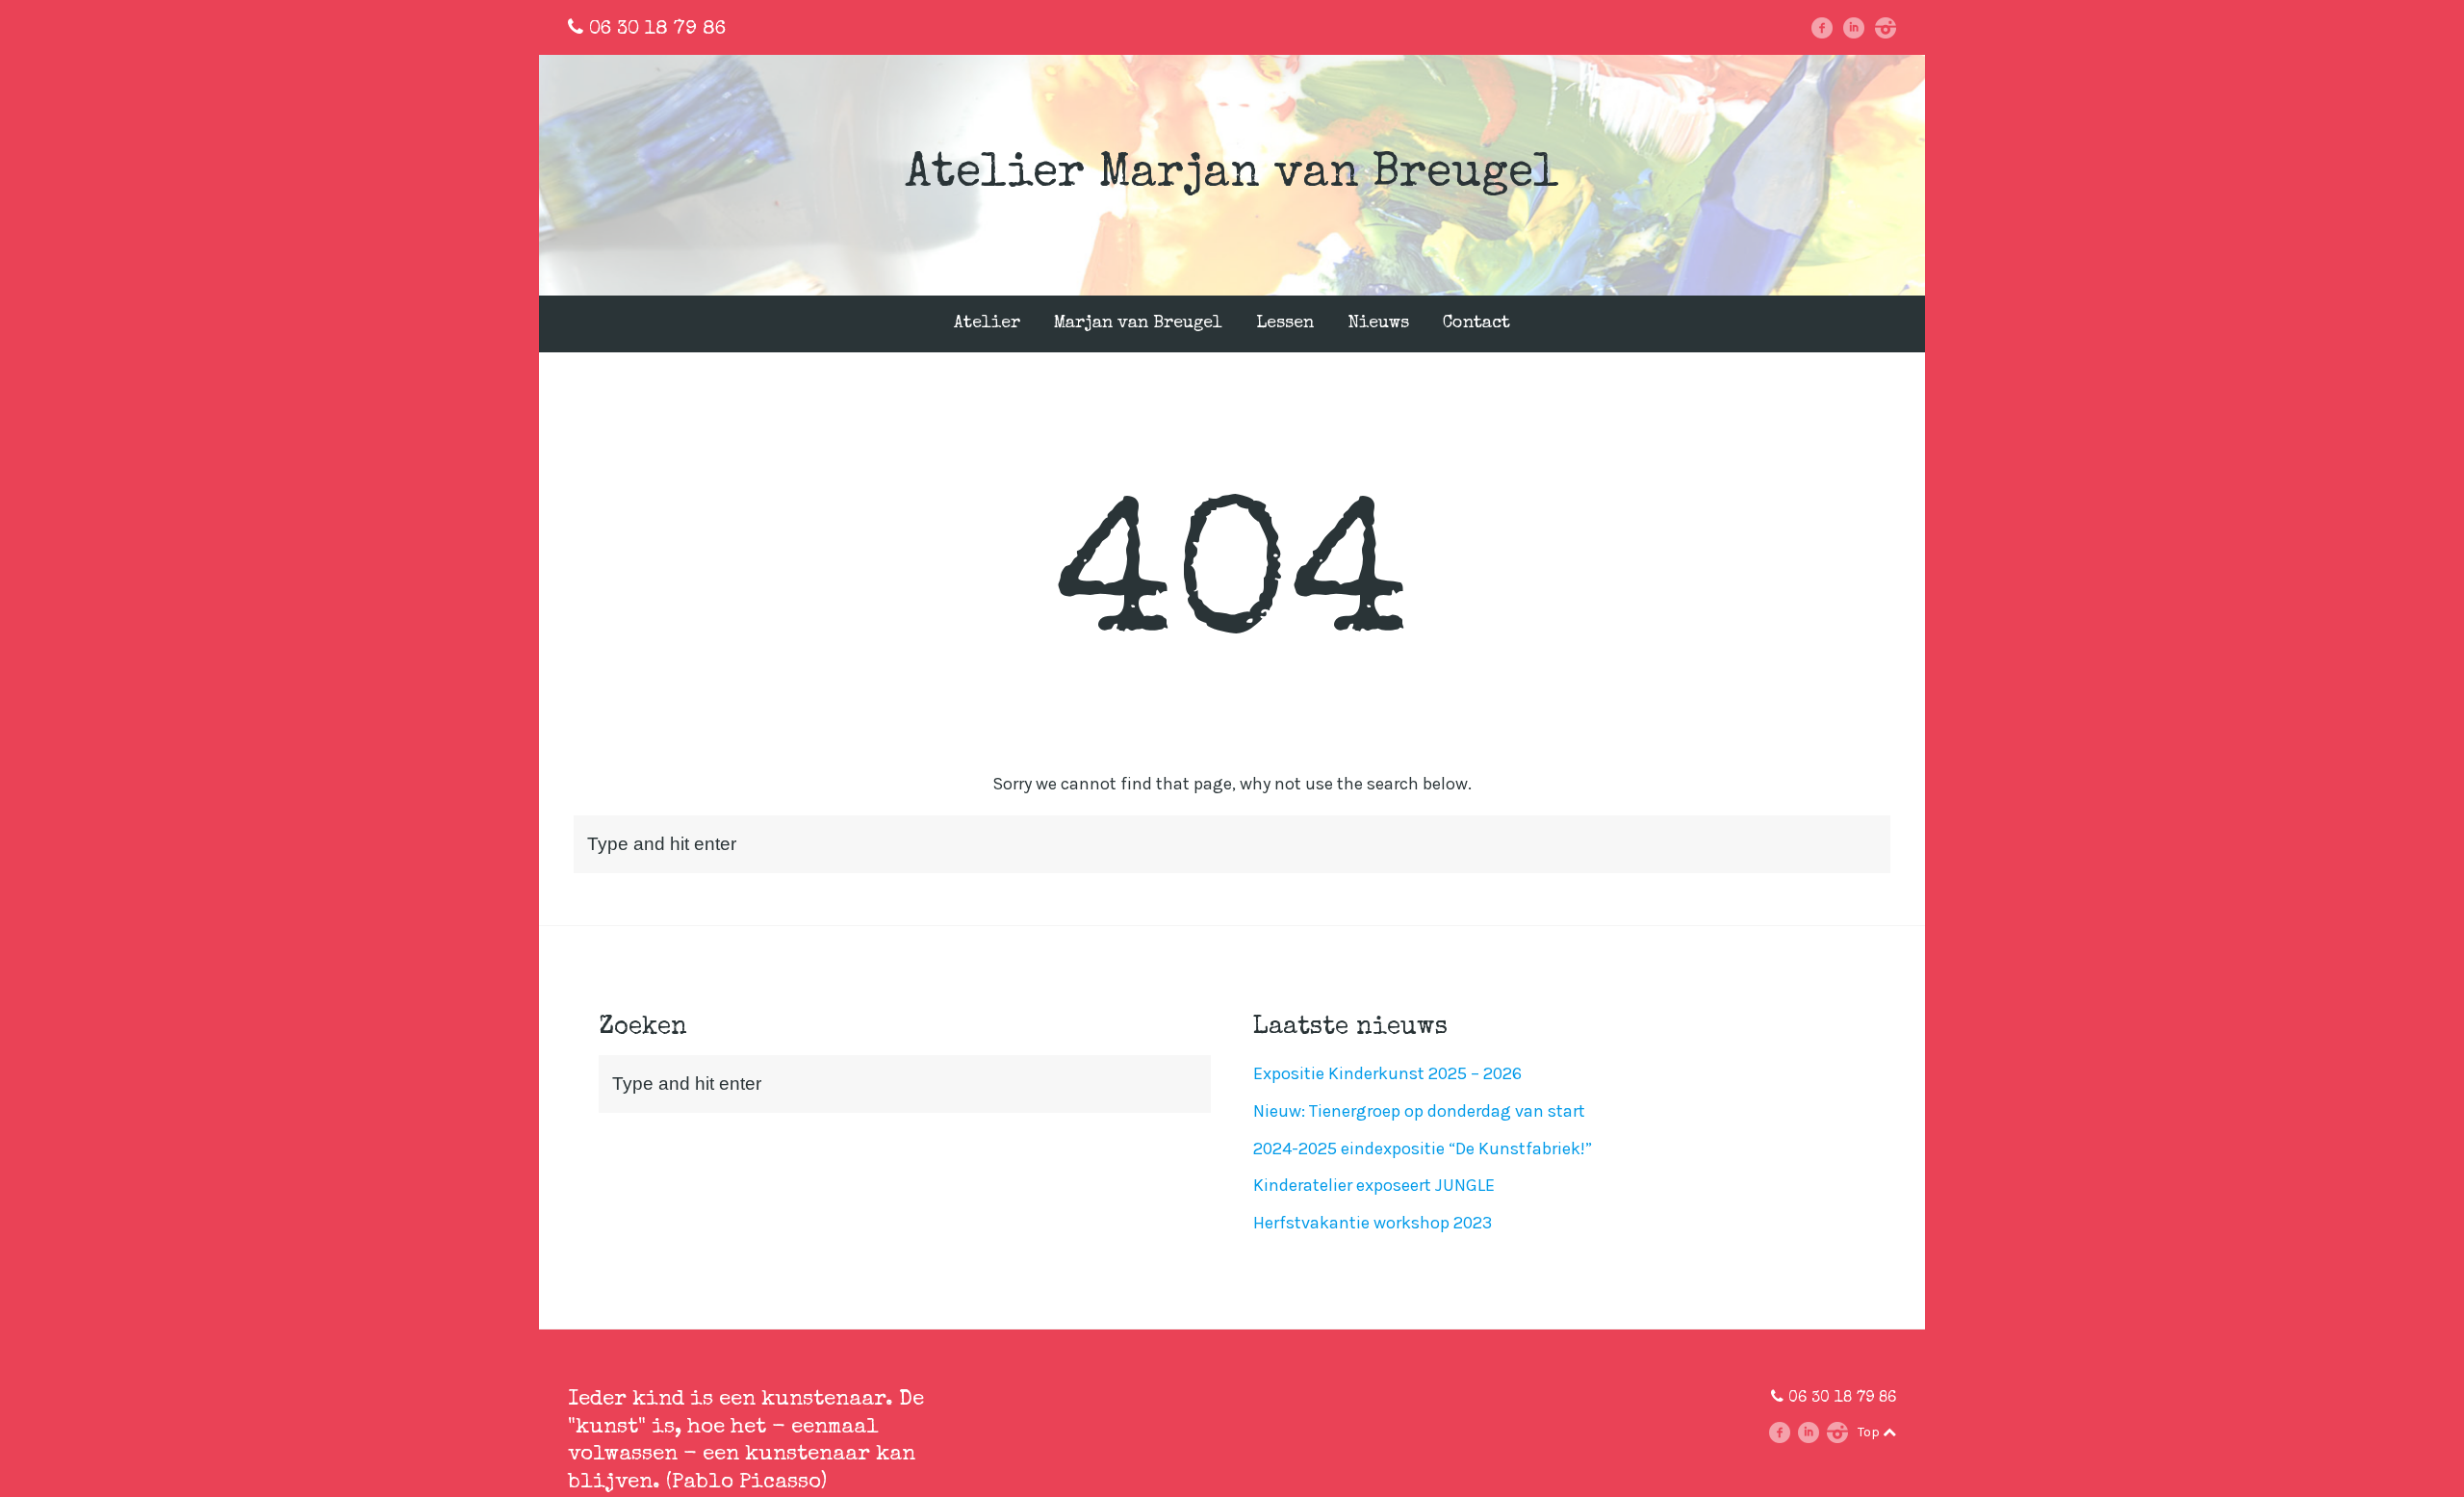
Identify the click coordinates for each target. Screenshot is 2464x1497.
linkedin (1861, 27)
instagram (1892, 27)
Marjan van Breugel (1138, 323)
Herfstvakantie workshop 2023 (1373, 1223)
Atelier (987, 323)
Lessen (1285, 323)
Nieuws (1378, 323)
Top (1870, 1432)
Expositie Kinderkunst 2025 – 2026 (1387, 1073)
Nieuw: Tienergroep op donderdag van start (1419, 1111)
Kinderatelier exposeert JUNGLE (1374, 1185)
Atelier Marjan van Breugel (1232, 175)
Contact (1476, 323)
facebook (1829, 27)
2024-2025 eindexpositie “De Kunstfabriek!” (1423, 1149)
